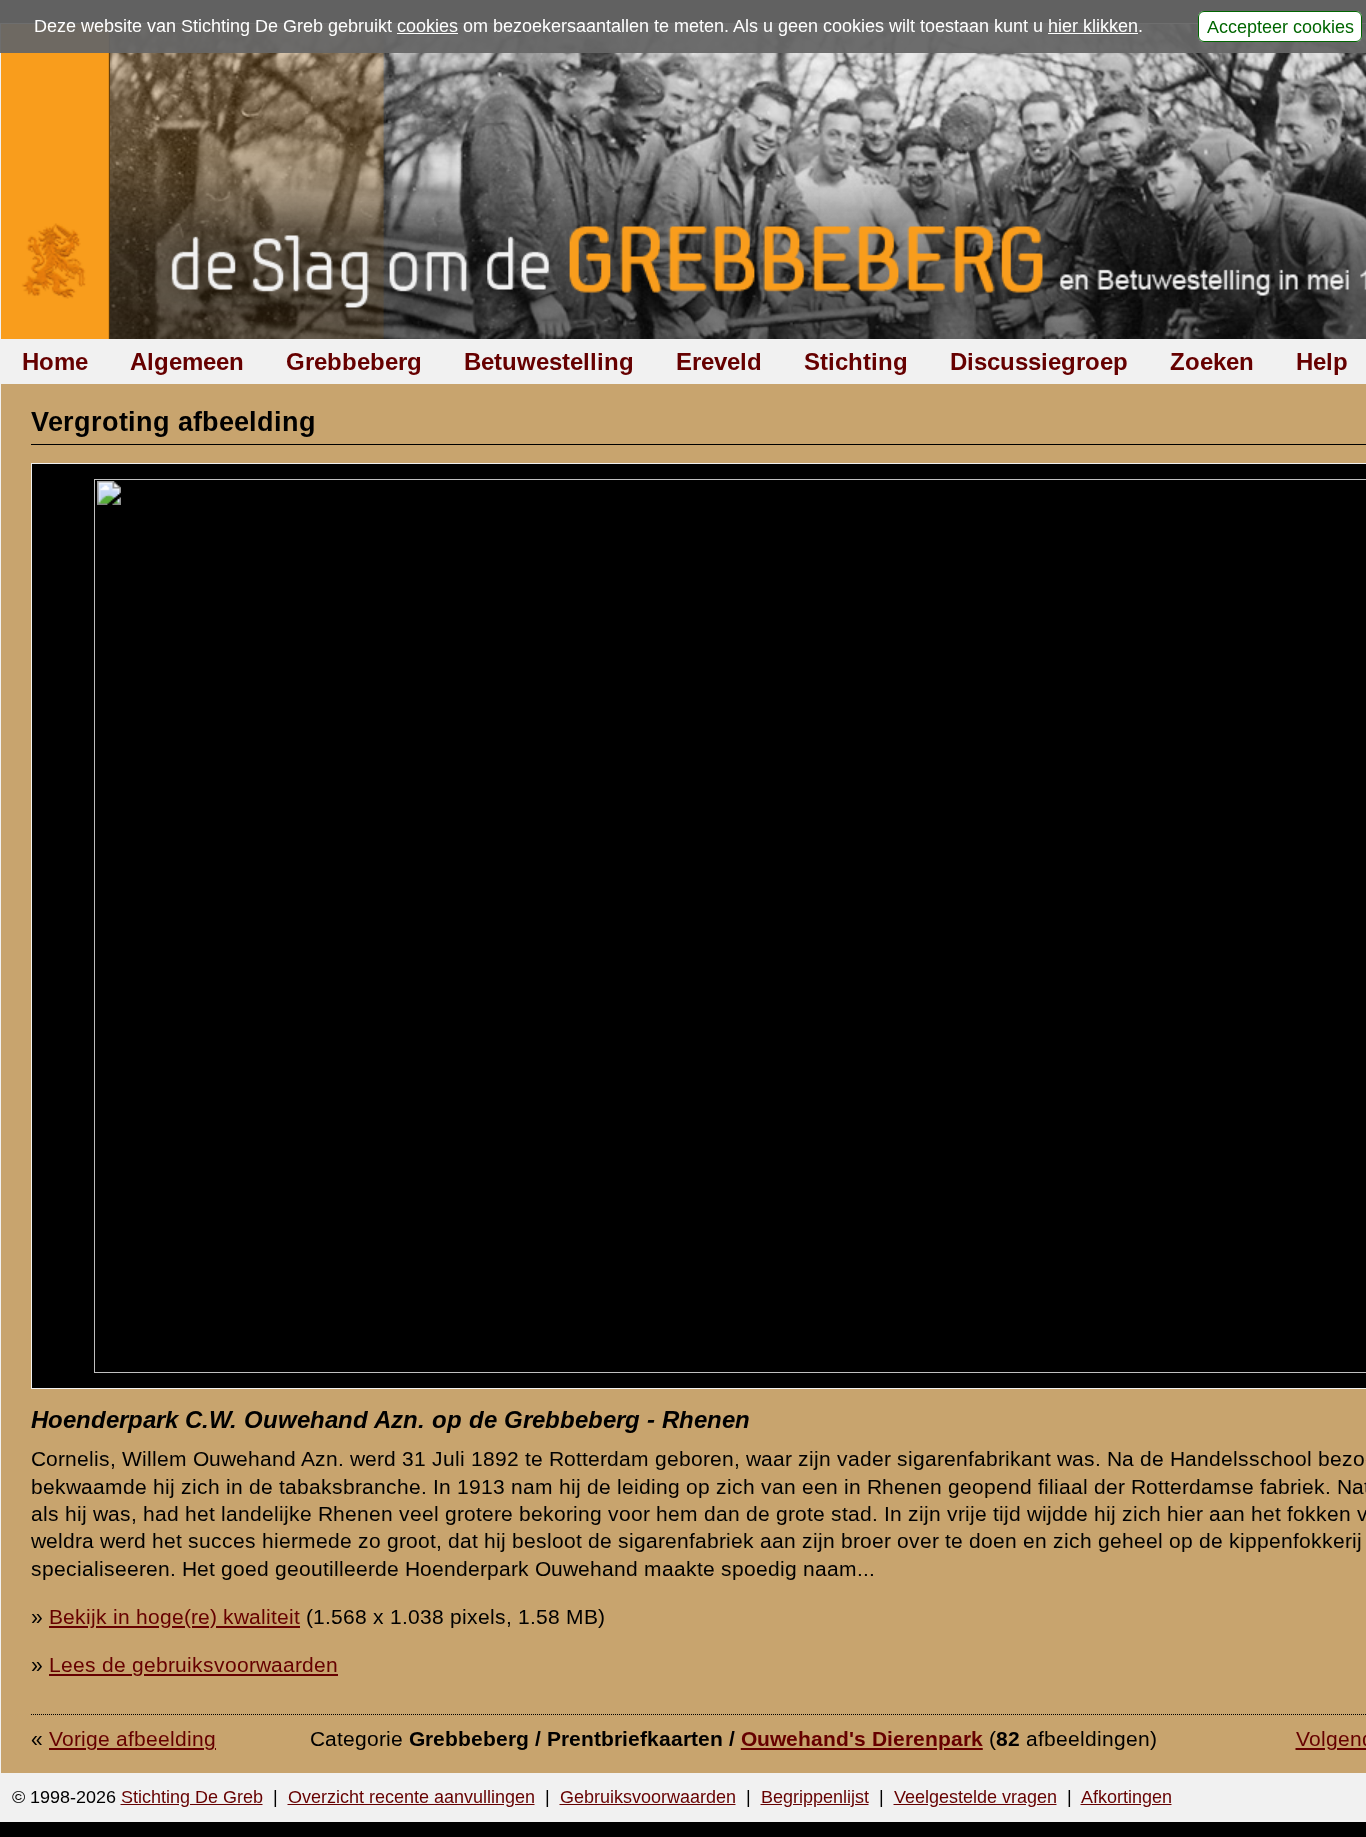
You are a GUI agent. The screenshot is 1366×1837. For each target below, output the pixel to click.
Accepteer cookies (1280, 26)
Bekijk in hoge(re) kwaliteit (174, 1616)
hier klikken (1093, 26)
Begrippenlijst (815, 1797)
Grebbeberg (354, 361)
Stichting (856, 361)
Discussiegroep (1039, 361)
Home (55, 361)
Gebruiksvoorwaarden (648, 1797)
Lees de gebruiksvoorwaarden (193, 1664)
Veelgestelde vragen (975, 1797)
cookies (427, 26)
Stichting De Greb (192, 1797)
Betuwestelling (549, 361)
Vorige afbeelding (132, 1738)
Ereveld (719, 361)
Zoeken (1212, 361)
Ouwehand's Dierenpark (862, 1738)
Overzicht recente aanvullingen (411, 1797)
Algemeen (187, 361)
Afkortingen (1126, 1797)
